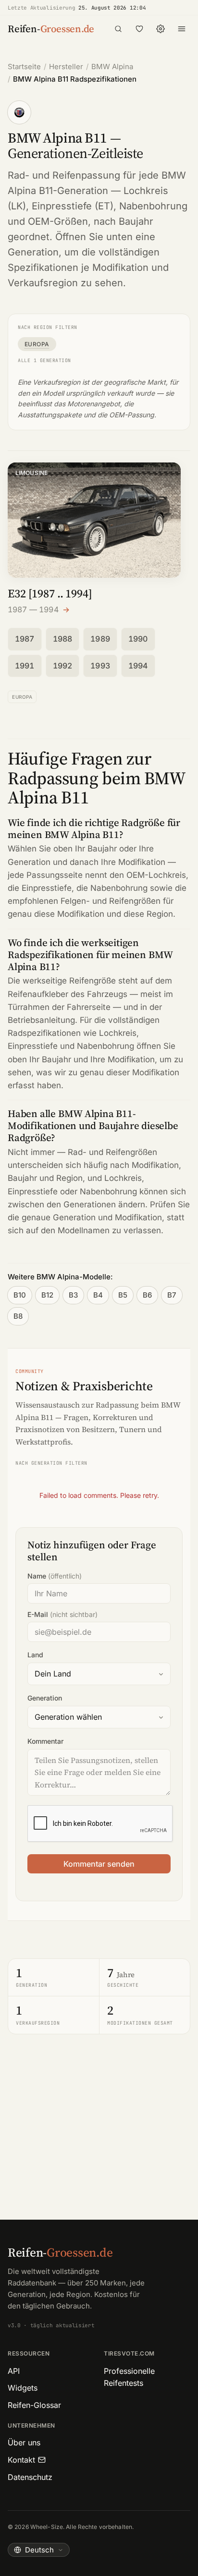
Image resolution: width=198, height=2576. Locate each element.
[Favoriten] (139, 29)
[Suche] (118, 29)
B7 (172, 1295)
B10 (20, 1295)
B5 (123, 1295)
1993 (100, 666)
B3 (73, 1295)
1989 (100, 639)
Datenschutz (30, 2477)
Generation (45, 1698)
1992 (63, 666)
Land (35, 1655)
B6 (147, 1295)
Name (55, 1576)
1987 (25, 639)
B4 (98, 1295)
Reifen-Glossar (34, 2405)
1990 (138, 639)
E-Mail (62, 1614)
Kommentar (45, 1741)
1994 (138, 666)
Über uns (24, 2442)
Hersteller (66, 67)
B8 (18, 1316)
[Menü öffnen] (182, 29)
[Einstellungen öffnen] (161, 29)
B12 (47, 1295)
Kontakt (21, 2460)
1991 (25, 666)
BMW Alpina (112, 67)
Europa (37, 344)
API (14, 2371)
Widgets (23, 2388)
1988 (63, 639)
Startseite (24, 67)
